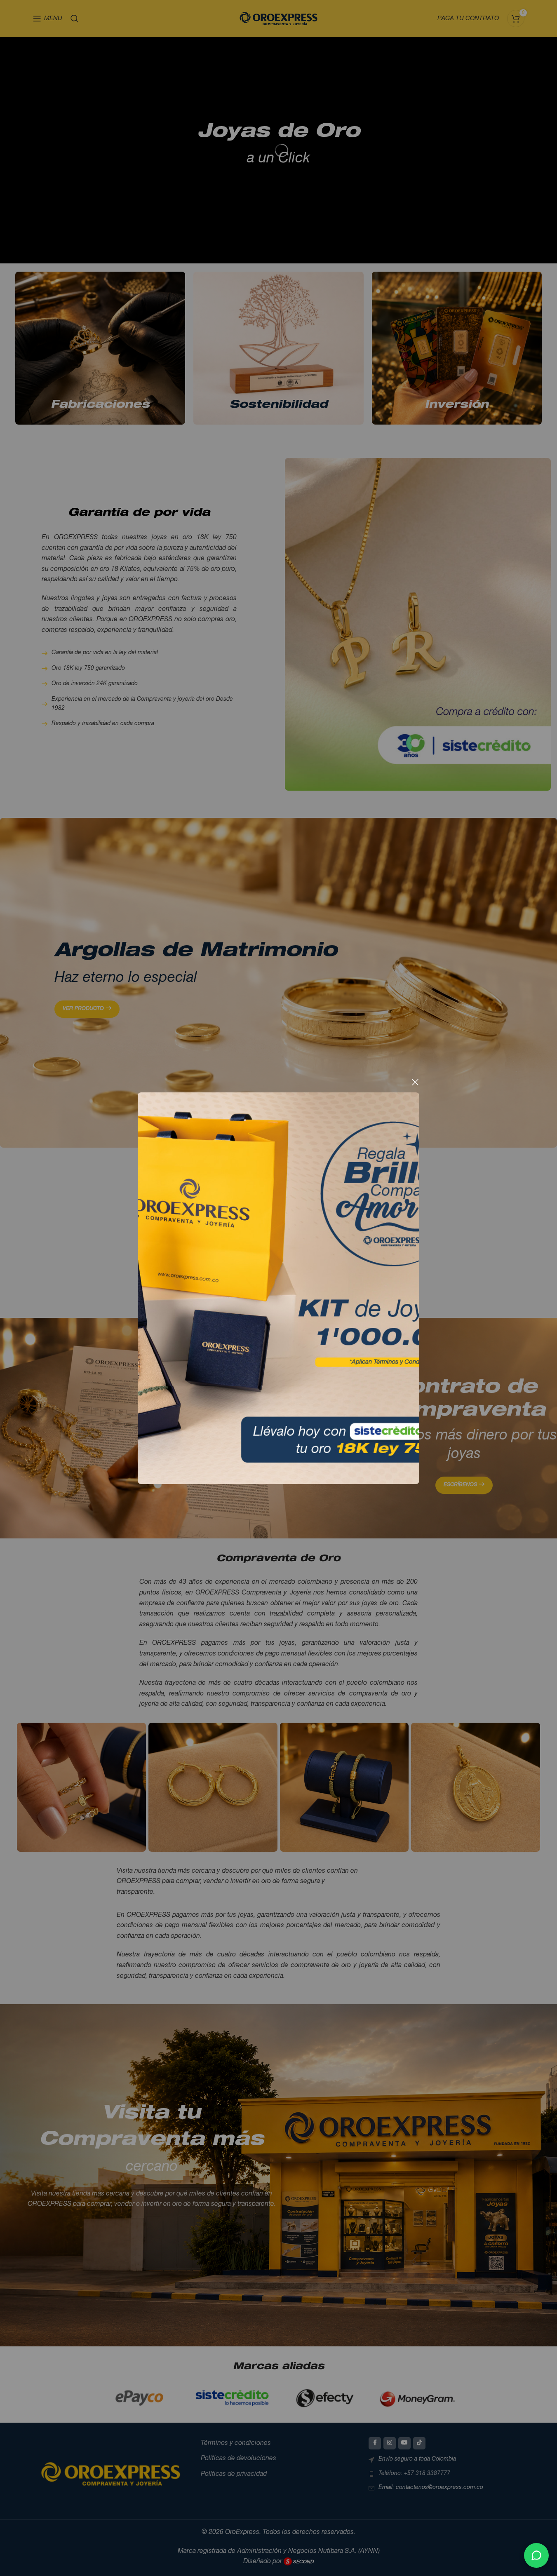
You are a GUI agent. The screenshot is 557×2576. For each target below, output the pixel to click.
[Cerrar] (415, 1082)
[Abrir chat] (536, 2555)
